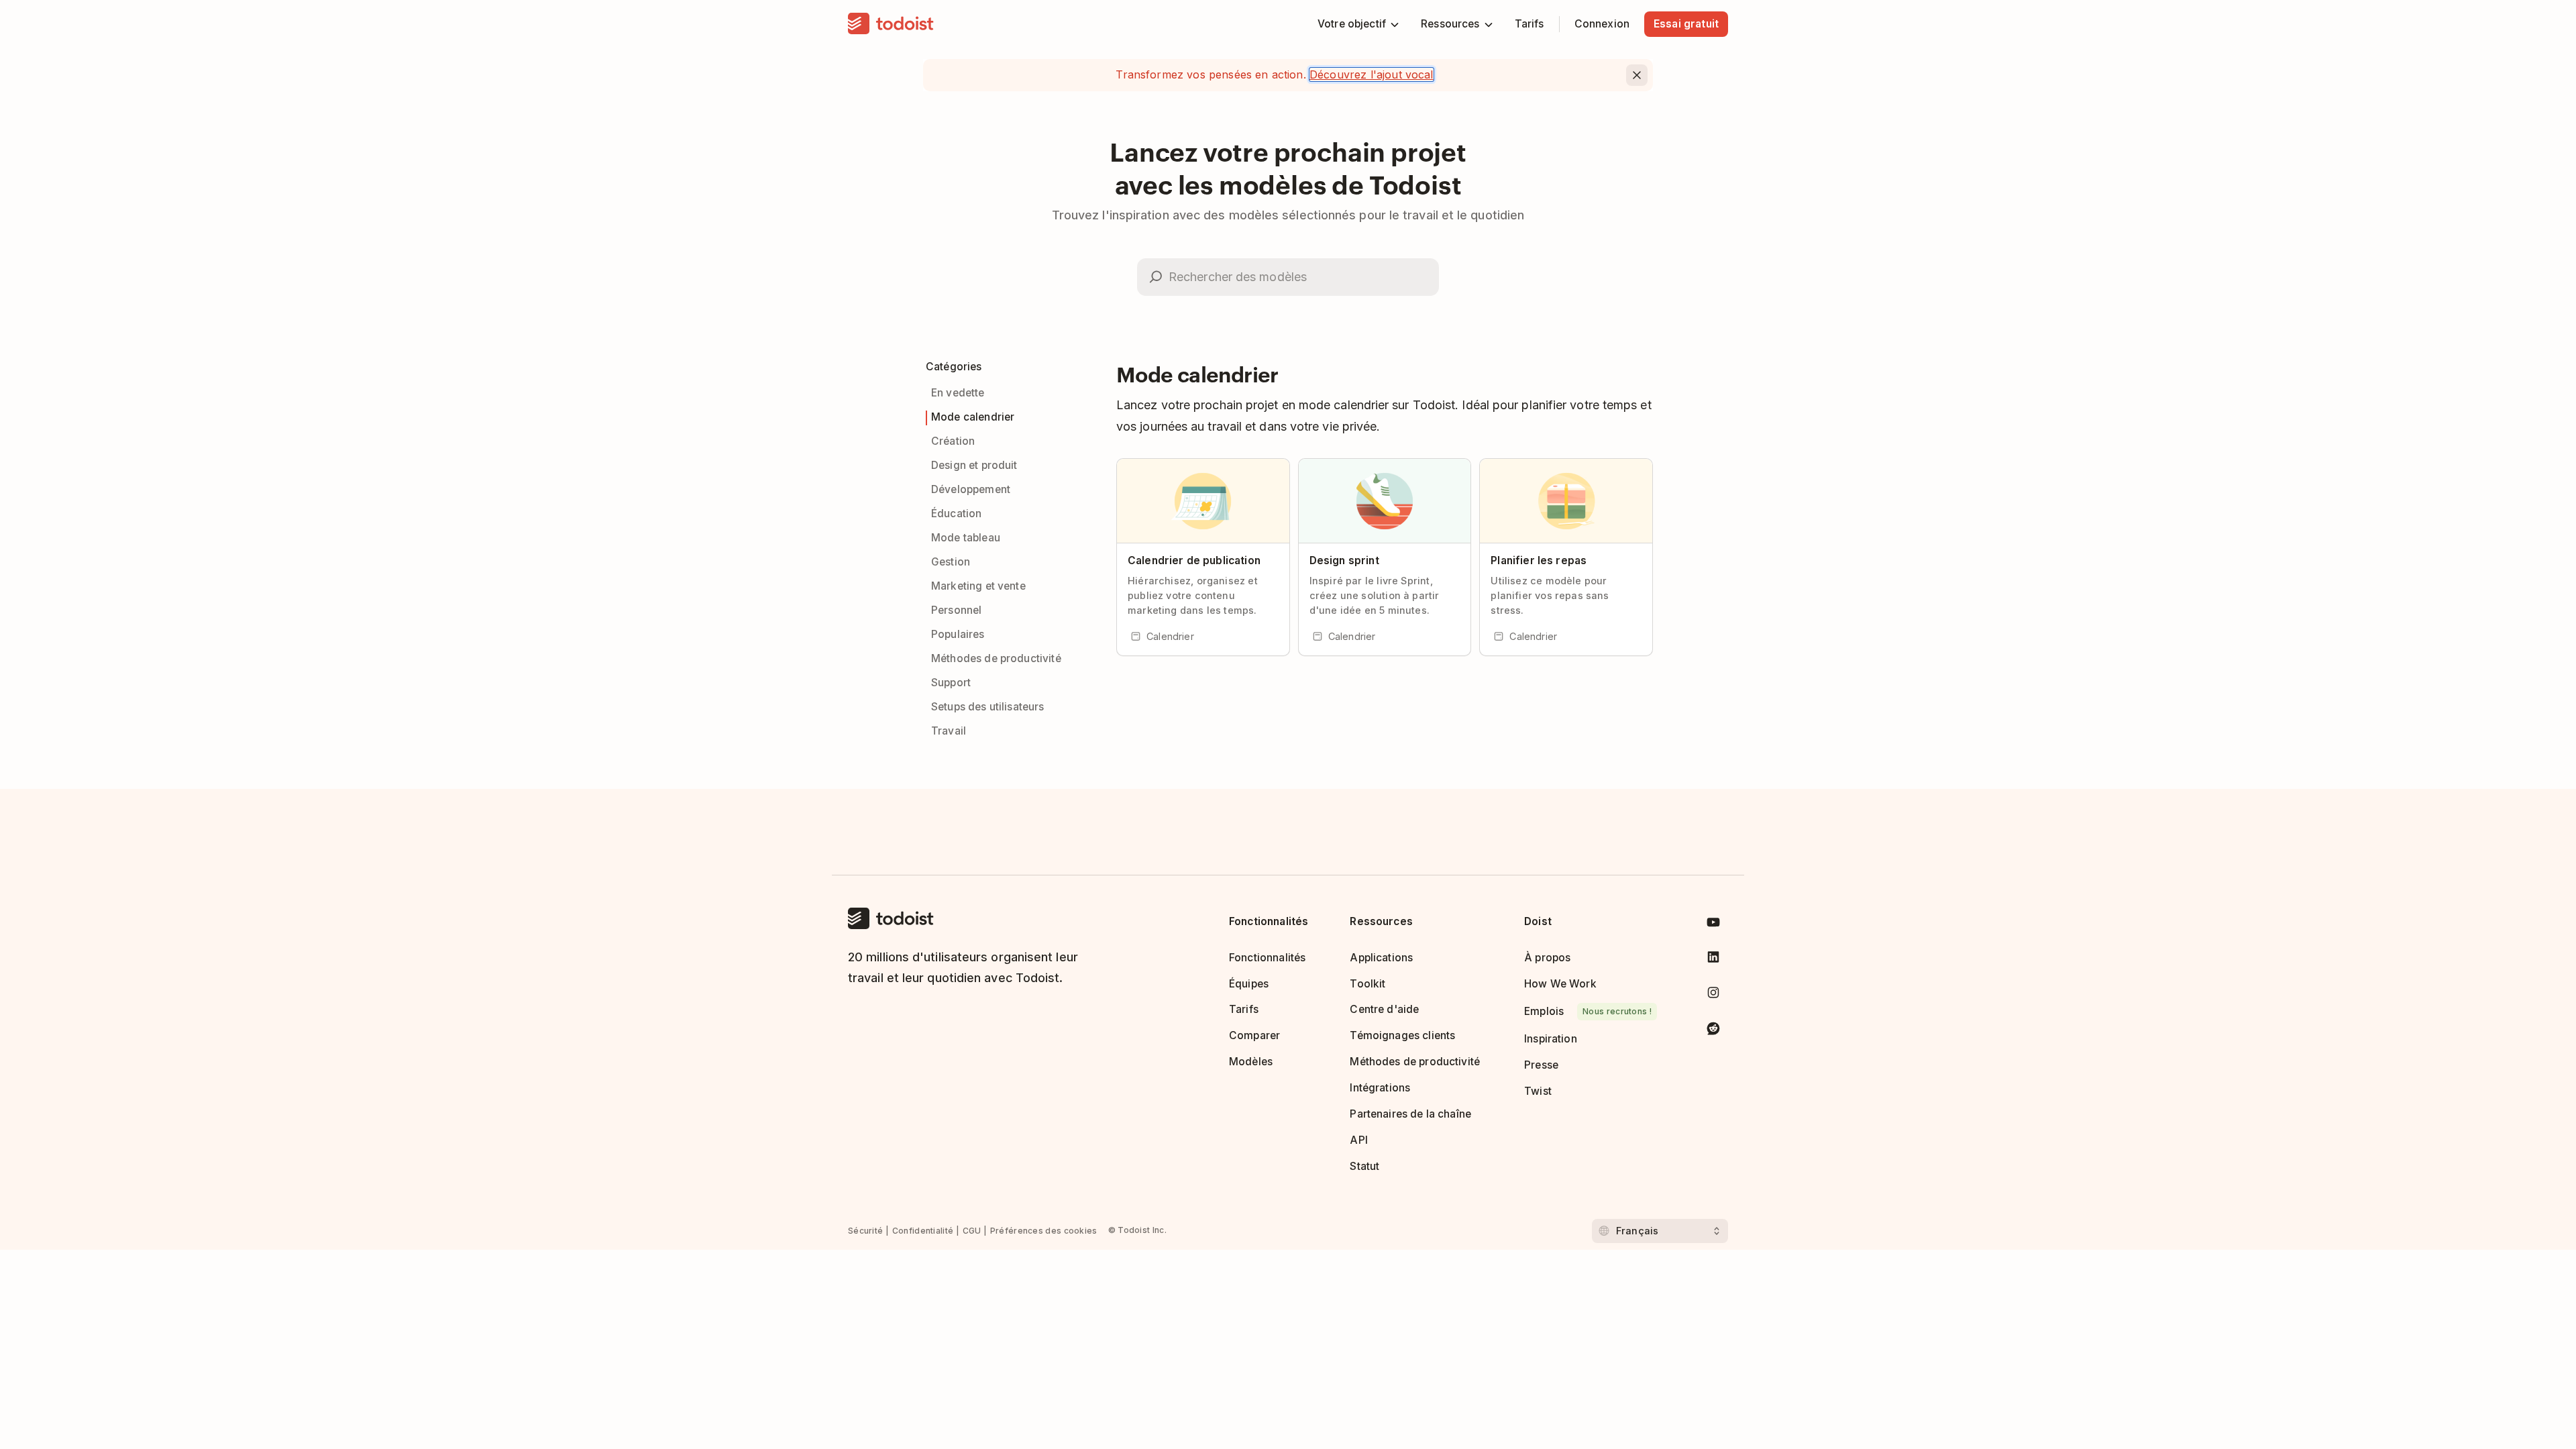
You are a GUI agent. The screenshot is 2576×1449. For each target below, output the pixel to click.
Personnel (956, 610)
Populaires (958, 634)
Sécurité (865, 1231)
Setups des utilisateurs (988, 707)
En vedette (958, 393)
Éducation (956, 514)
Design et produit (974, 465)
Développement (971, 489)
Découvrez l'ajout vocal (1372, 74)
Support (951, 683)
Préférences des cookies (1044, 1231)
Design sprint (1344, 560)
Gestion (951, 562)
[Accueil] (891, 24)
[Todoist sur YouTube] (1713, 925)
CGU (972, 1231)
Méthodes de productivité (996, 658)
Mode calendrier (973, 417)
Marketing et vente (978, 586)
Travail (949, 731)
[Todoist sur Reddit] (1713, 1031)
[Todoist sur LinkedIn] (1713, 960)
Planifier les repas (1539, 560)
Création (953, 441)
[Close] (1637, 75)
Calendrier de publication (1194, 560)
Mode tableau (966, 538)
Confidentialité (923, 1231)
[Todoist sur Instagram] (1713, 995)
